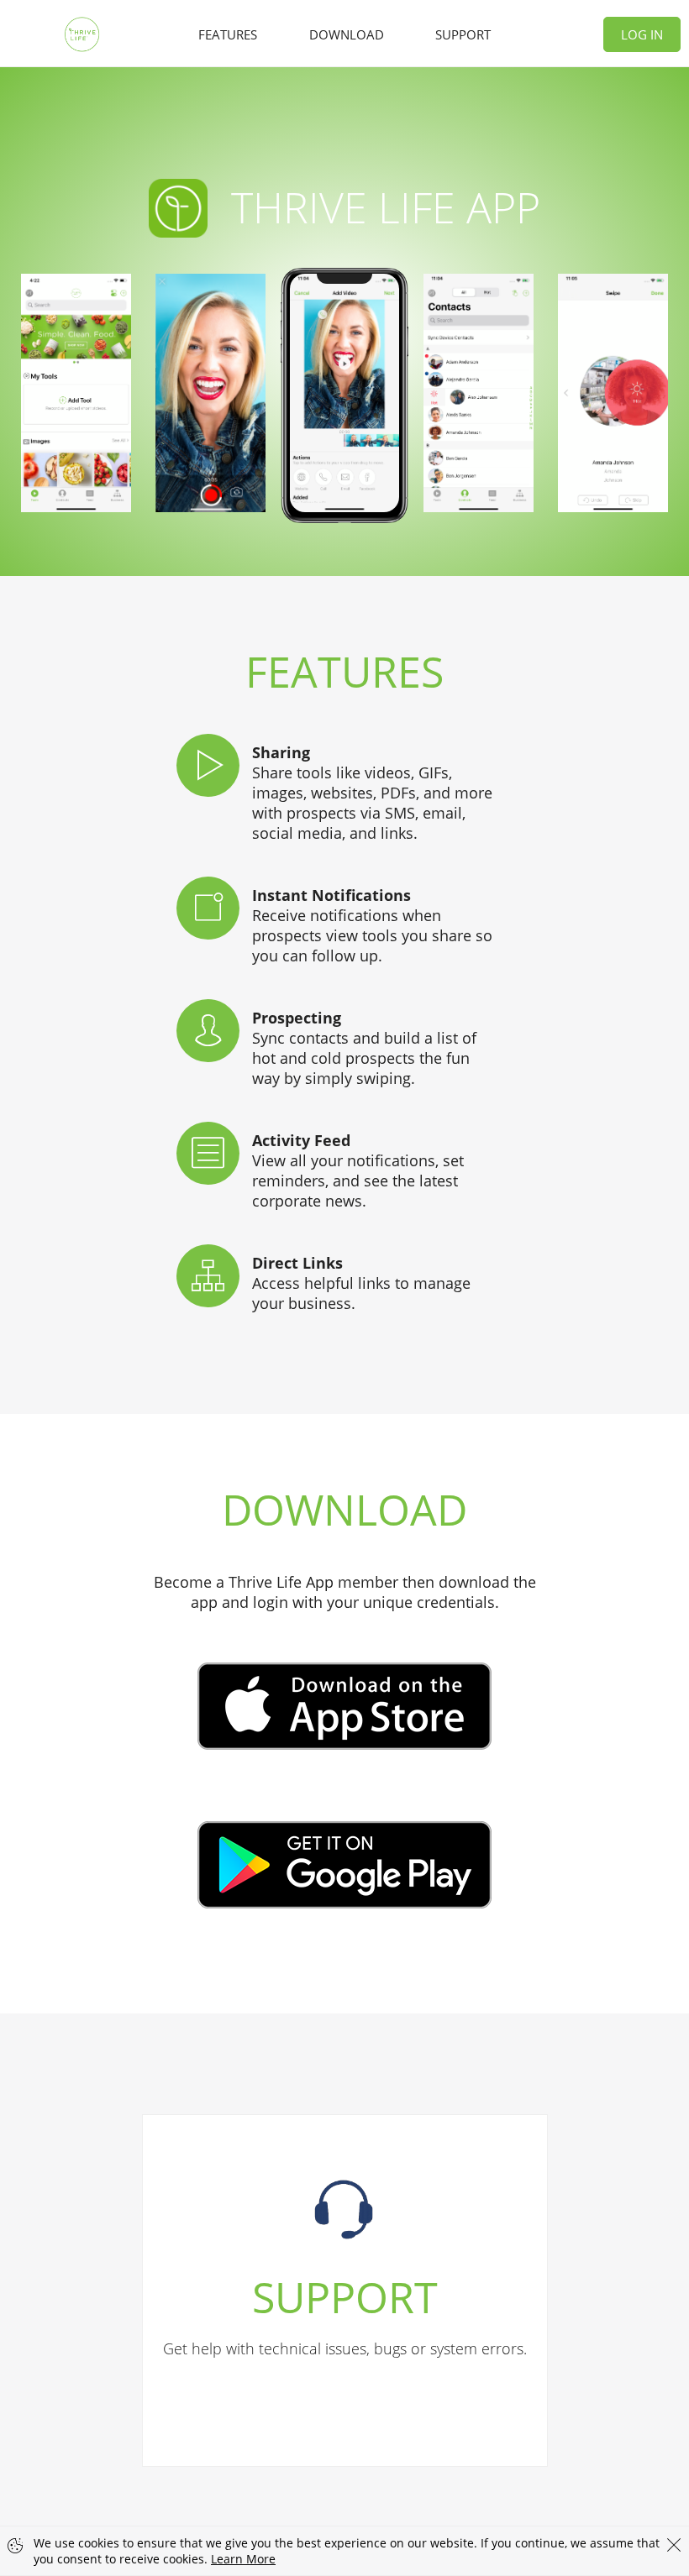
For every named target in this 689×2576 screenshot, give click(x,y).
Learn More (243, 2559)
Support (463, 34)
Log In (642, 34)
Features (228, 34)
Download (347, 34)
